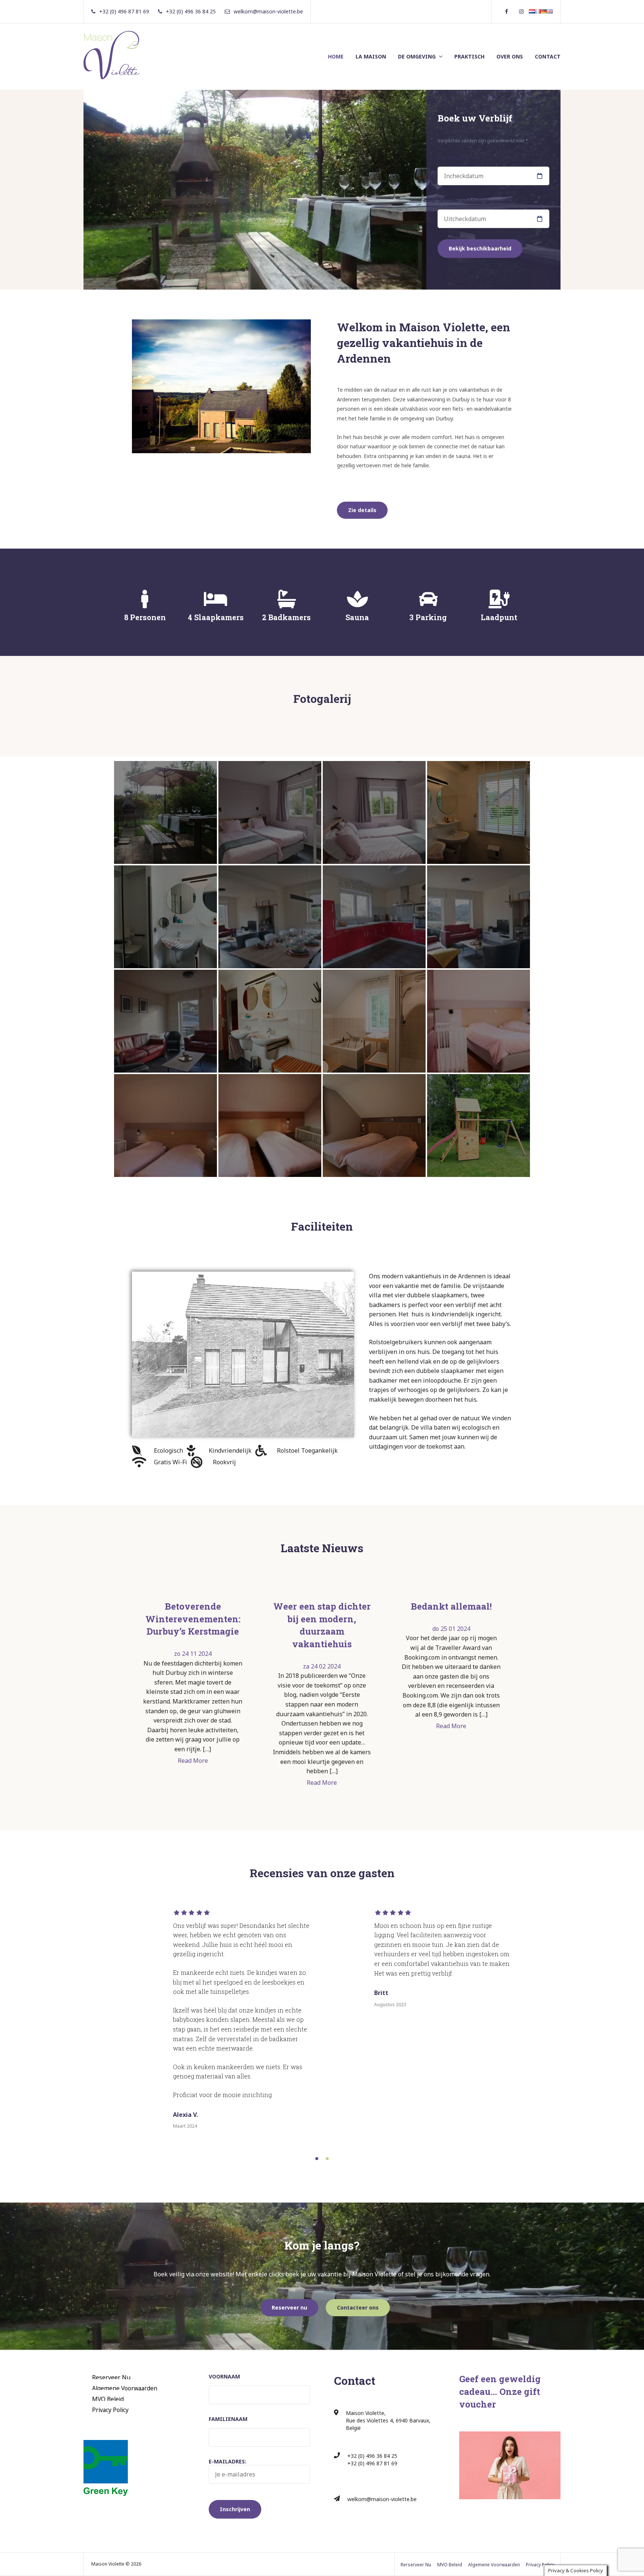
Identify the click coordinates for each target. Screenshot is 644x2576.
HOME (336, 56)
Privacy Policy (110, 2410)
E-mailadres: (228, 2461)
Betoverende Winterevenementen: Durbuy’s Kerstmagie (193, 1619)
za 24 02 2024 (322, 1666)
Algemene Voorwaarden (125, 2388)
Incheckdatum (461, 157)
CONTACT (548, 56)
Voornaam (224, 2376)
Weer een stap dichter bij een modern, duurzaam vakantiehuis (322, 1625)
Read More (193, 1761)
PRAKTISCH (469, 56)
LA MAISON (371, 56)
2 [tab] (327, 2159)
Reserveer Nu (111, 2377)
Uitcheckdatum (463, 201)
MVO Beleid (108, 2399)
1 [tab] (317, 2159)
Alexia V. (185, 2115)
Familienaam (228, 2419)
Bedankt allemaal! (451, 1606)
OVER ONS (510, 56)
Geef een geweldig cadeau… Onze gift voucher (500, 2391)
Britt (381, 1993)
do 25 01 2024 (451, 1629)
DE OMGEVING (417, 56)
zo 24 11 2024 (193, 1654)
